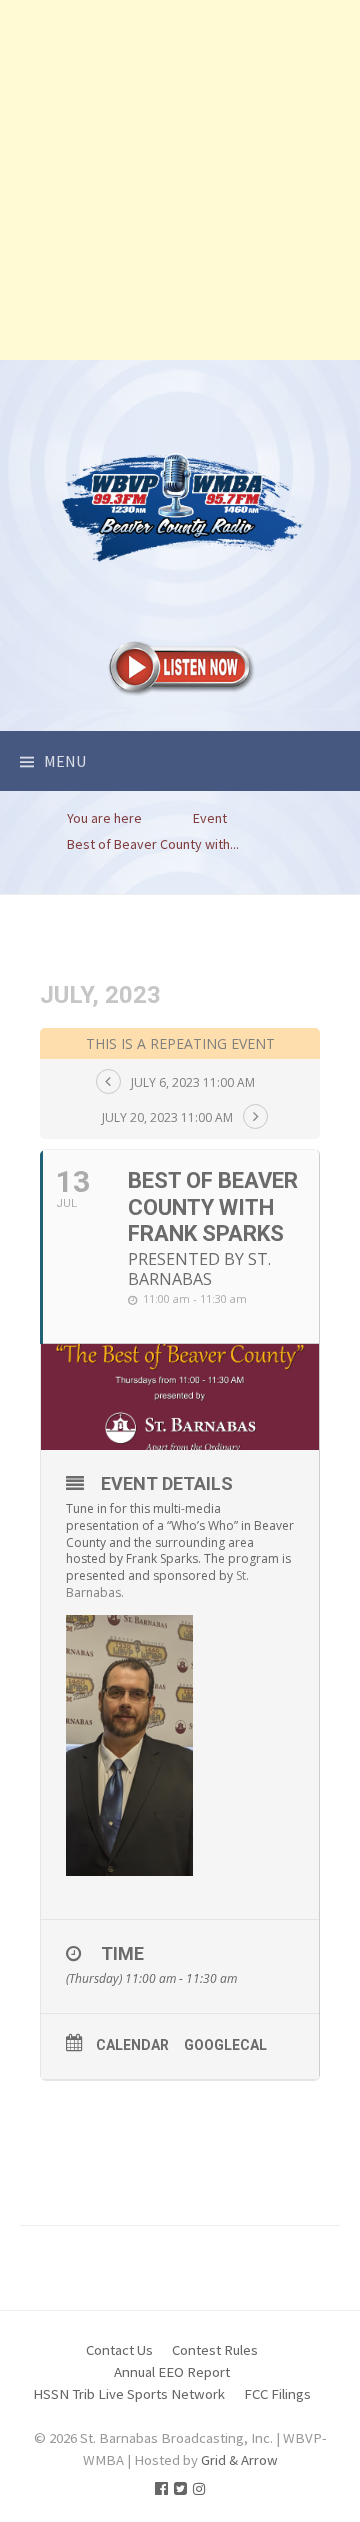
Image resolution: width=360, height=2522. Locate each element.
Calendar (132, 2045)
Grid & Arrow (239, 2459)
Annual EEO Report (172, 2371)
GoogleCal (225, 2045)
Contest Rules (215, 2349)
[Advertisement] (180, 180)
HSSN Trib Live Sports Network (129, 2393)
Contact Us (119, 2349)
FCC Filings (277, 2393)
